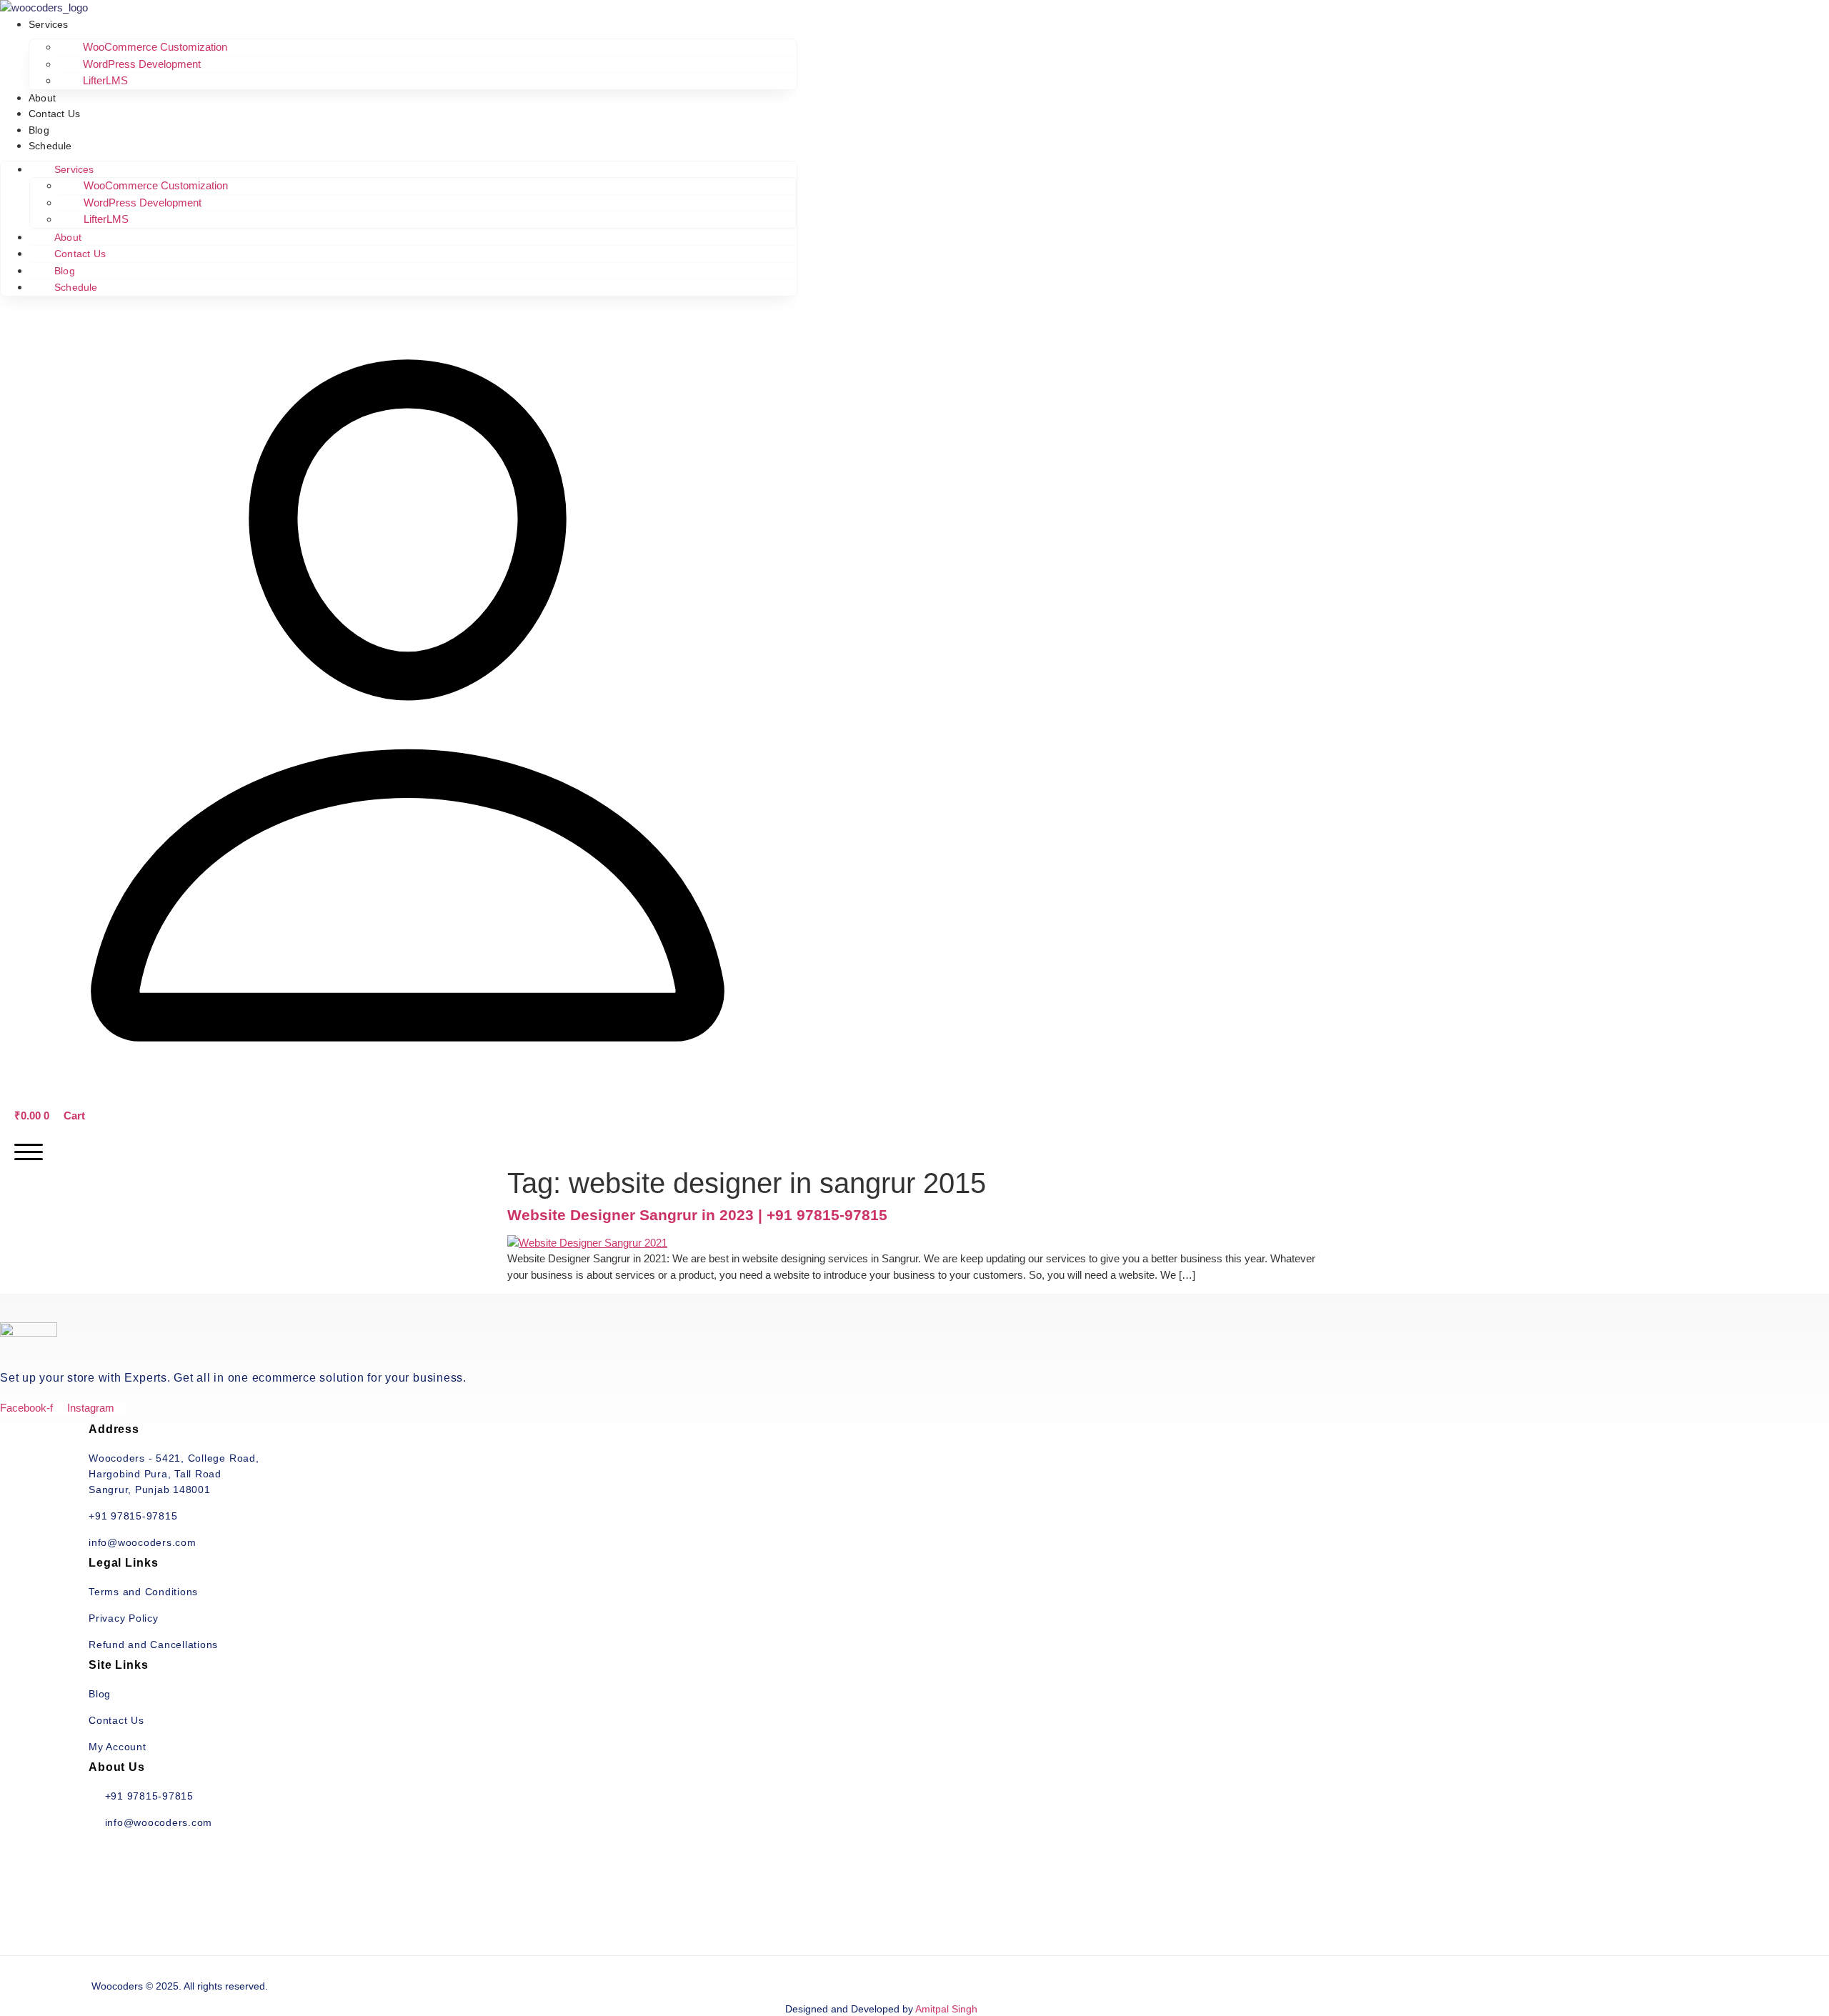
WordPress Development (142, 64)
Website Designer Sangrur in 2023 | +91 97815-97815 (697, 1215)
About (42, 98)
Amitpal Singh (946, 2009)
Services (49, 24)
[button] (408, 1084)
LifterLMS (105, 80)
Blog (39, 130)
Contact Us (54, 114)
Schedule (50, 146)
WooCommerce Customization (155, 47)
